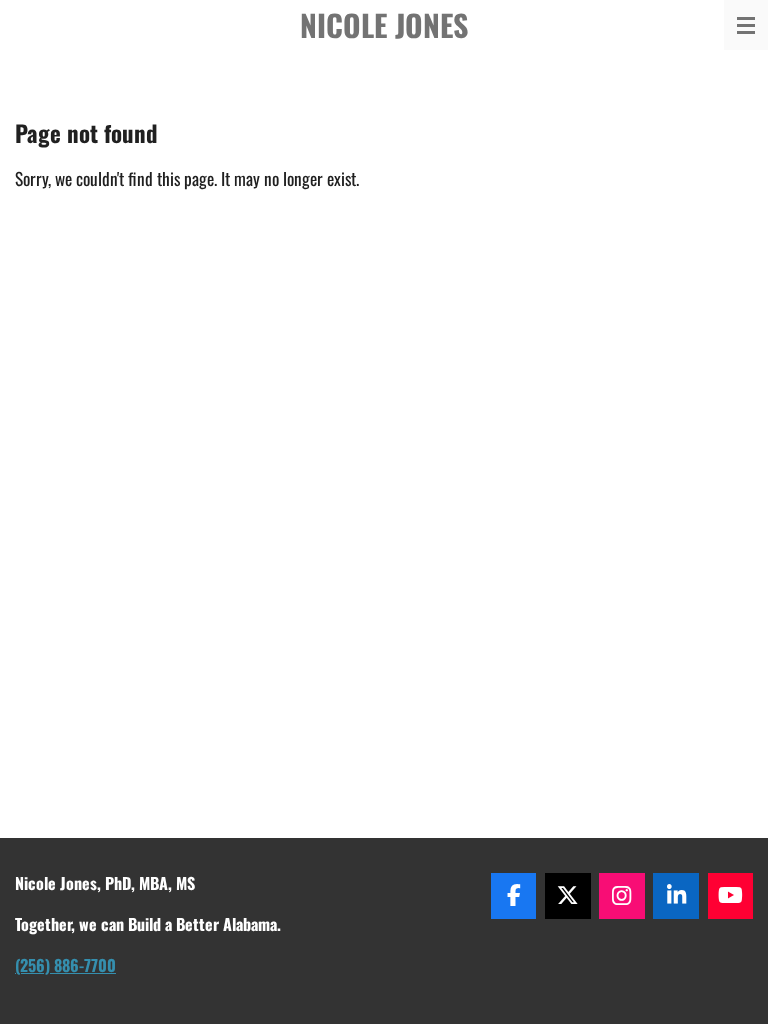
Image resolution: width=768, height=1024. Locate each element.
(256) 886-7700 (65, 965)
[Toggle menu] (746, 25)
